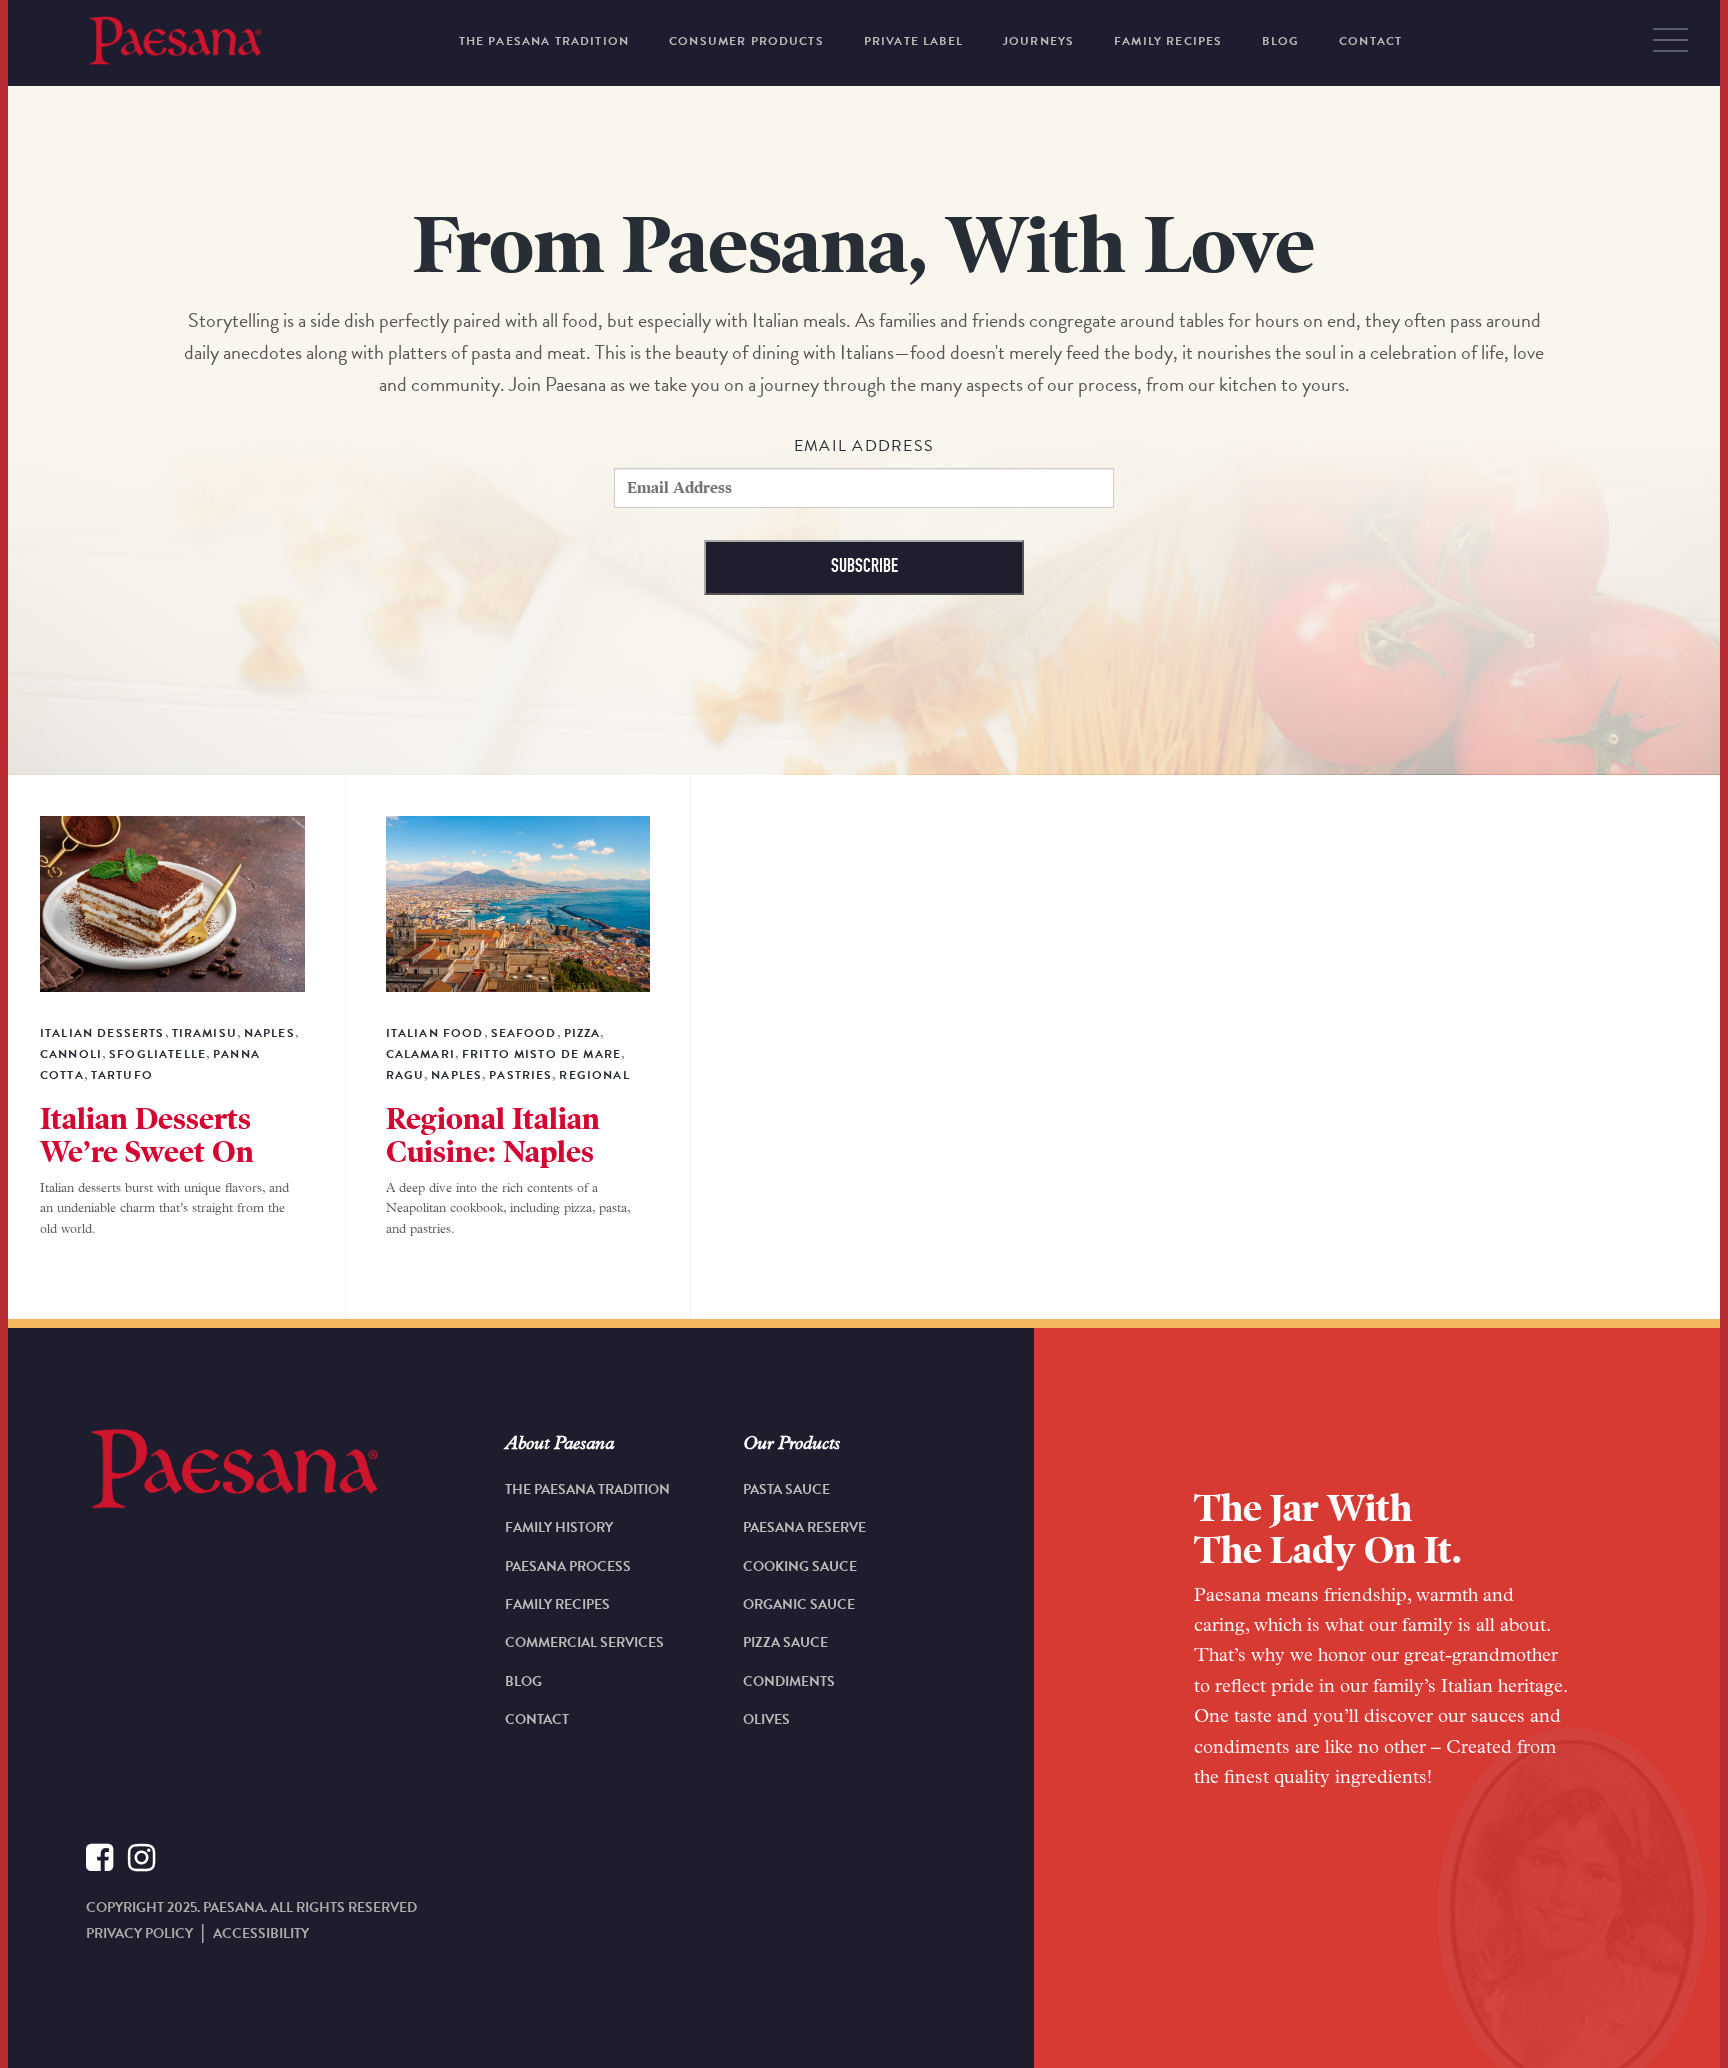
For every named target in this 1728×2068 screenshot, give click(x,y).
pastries (520, 1075)
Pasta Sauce (786, 1489)
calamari (420, 1054)
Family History (559, 1527)
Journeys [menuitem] (1038, 41)
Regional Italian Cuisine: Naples (493, 1135)
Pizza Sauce (785, 1642)
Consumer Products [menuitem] (746, 41)
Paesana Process (568, 1566)
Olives (766, 1719)
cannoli (71, 1054)
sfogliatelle (157, 1054)
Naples (269, 1033)
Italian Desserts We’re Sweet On (147, 1135)
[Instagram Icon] (141, 1861)
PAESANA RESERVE (804, 1527)
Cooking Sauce (800, 1566)
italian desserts (102, 1033)
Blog (523, 1681)
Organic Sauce (799, 1604)
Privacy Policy (139, 1933)
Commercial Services (584, 1642)
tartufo (122, 1075)
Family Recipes (557, 1604)
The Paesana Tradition (587, 1489)
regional (594, 1075)
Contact (537, 1719)
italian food (435, 1033)
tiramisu (204, 1033)
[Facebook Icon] (99, 1861)
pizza (582, 1033)
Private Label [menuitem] (913, 41)
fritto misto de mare (541, 1054)
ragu (405, 1075)
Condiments (789, 1681)
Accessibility (261, 1933)
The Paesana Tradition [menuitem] (544, 41)
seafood (524, 1033)
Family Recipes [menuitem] (1168, 41)
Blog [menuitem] (1280, 41)
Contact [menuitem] (1370, 41)
